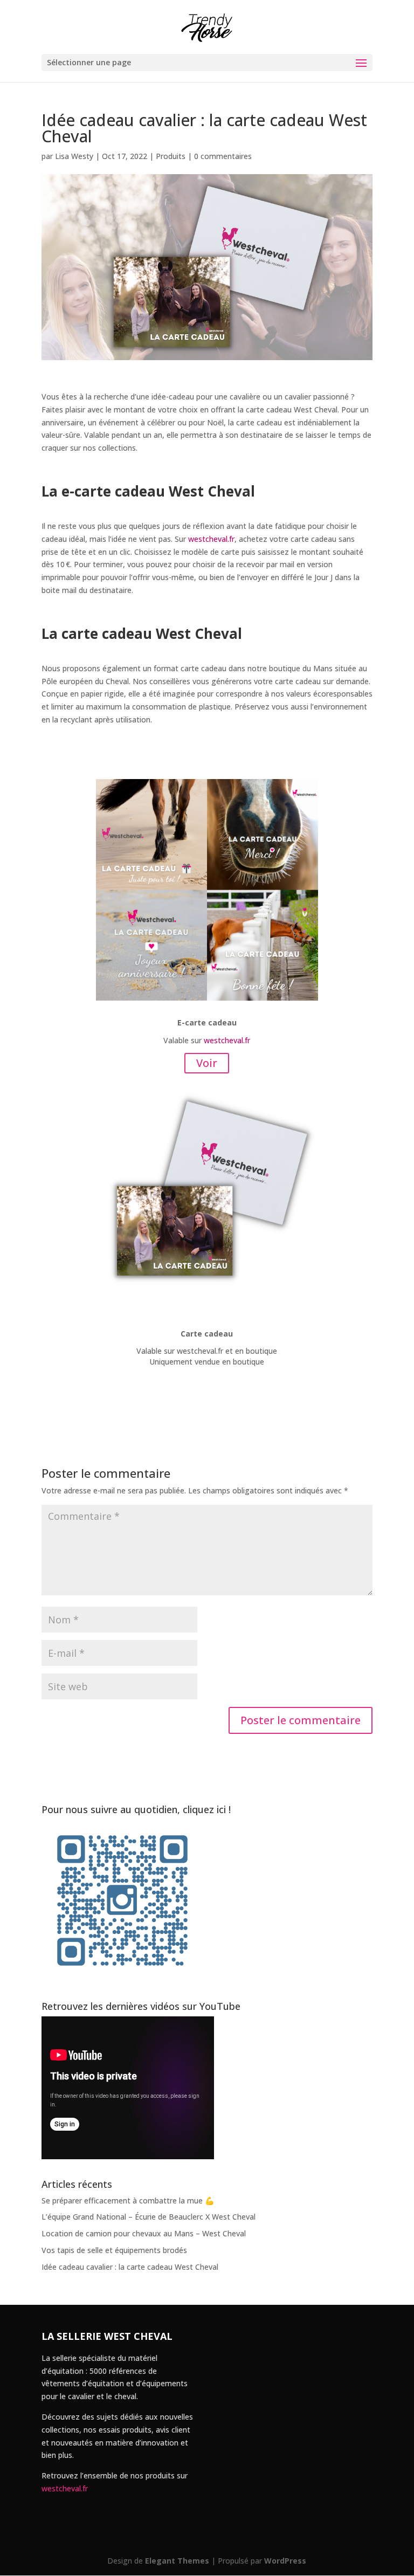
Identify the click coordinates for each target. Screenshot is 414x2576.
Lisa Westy (74, 156)
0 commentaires (223, 156)
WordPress (285, 2561)
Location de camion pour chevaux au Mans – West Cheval (144, 2233)
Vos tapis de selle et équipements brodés (114, 2250)
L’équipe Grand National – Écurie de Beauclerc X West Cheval (149, 2217)
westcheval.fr (211, 539)
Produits (171, 156)
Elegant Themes (177, 2561)
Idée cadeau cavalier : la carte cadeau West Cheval (130, 2267)
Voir (207, 1063)
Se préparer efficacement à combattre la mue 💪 (128, 2200)
